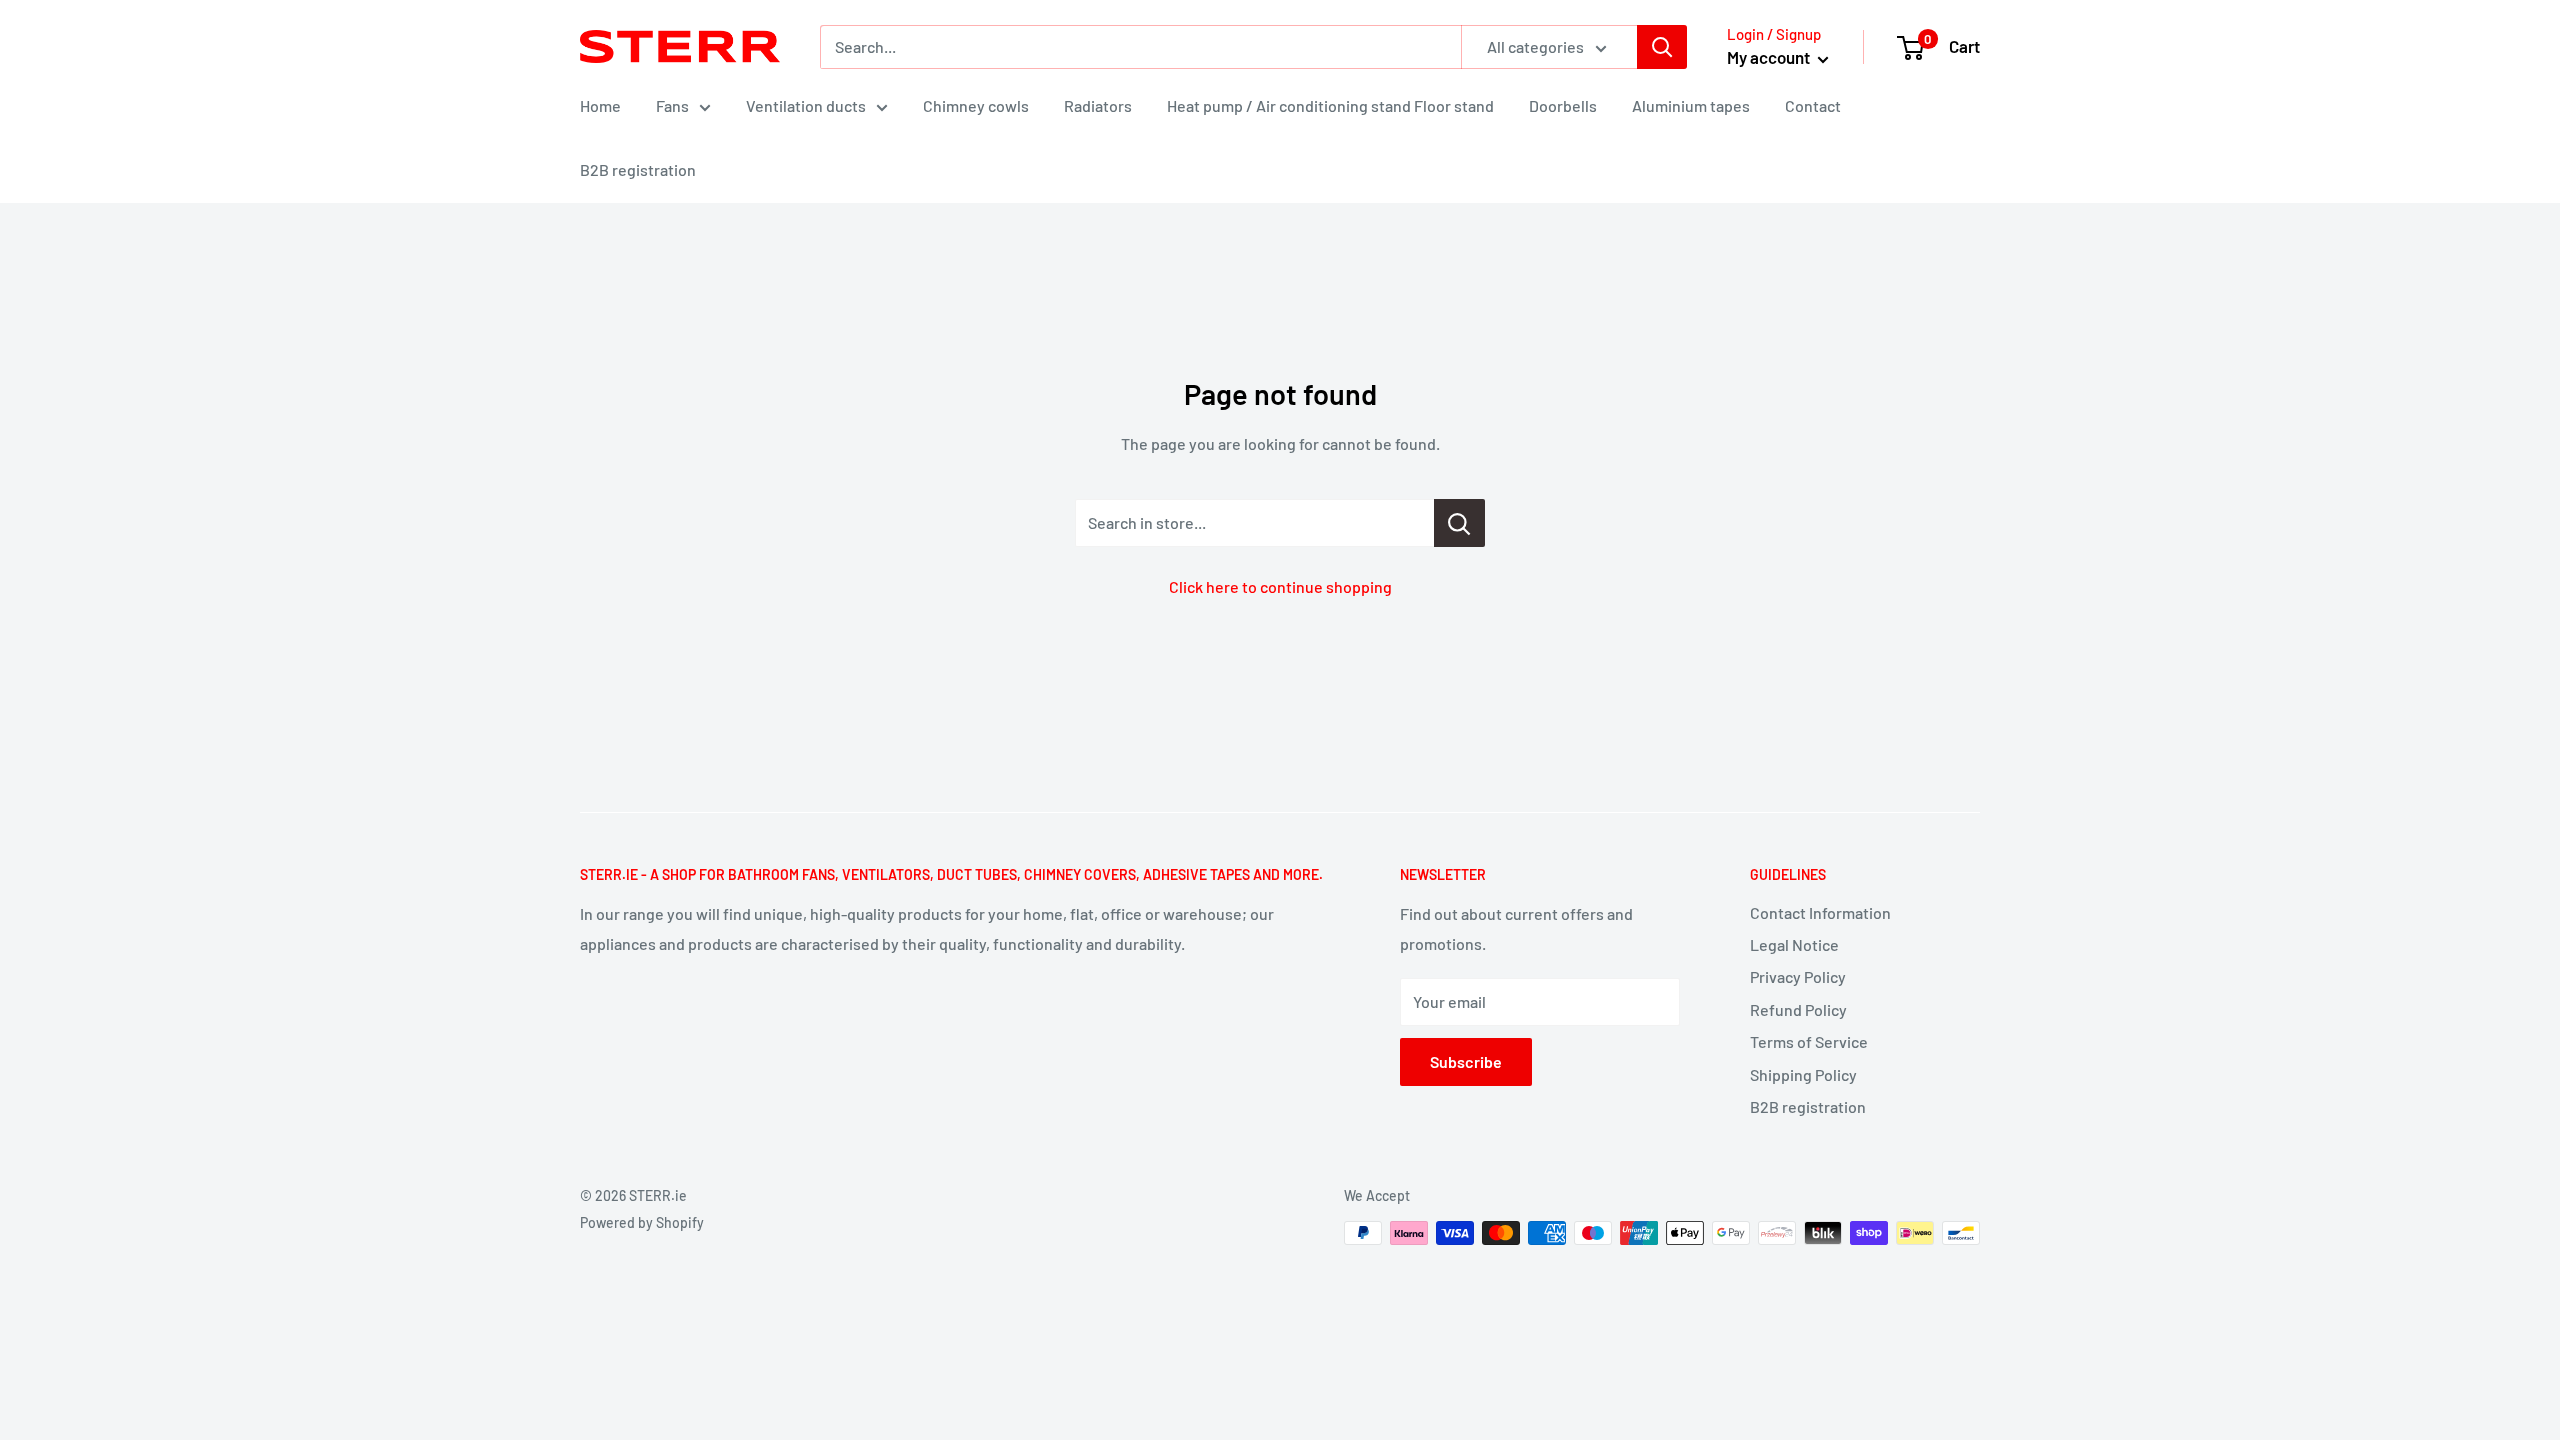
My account (1770, 57)
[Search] (1662, 47)
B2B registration (638, 169)
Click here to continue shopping (1280, 586)
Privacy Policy (1798, 976)
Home (600, 105)
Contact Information (1820, 912)
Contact (1813, 105)
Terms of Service (1809, 1041)
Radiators (1098, 105)
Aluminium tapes (1691, 105)
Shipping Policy (1803, 1074)
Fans (672, 105)
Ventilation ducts (806, 105)
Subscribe (1466, 1061)
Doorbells (1563, 105)
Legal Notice (1794, 944)
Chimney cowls (976, 105)
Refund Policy (1798, 1009)
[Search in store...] (1459, 523)
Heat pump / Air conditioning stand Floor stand (1330, 105)
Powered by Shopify (642, 1222)
